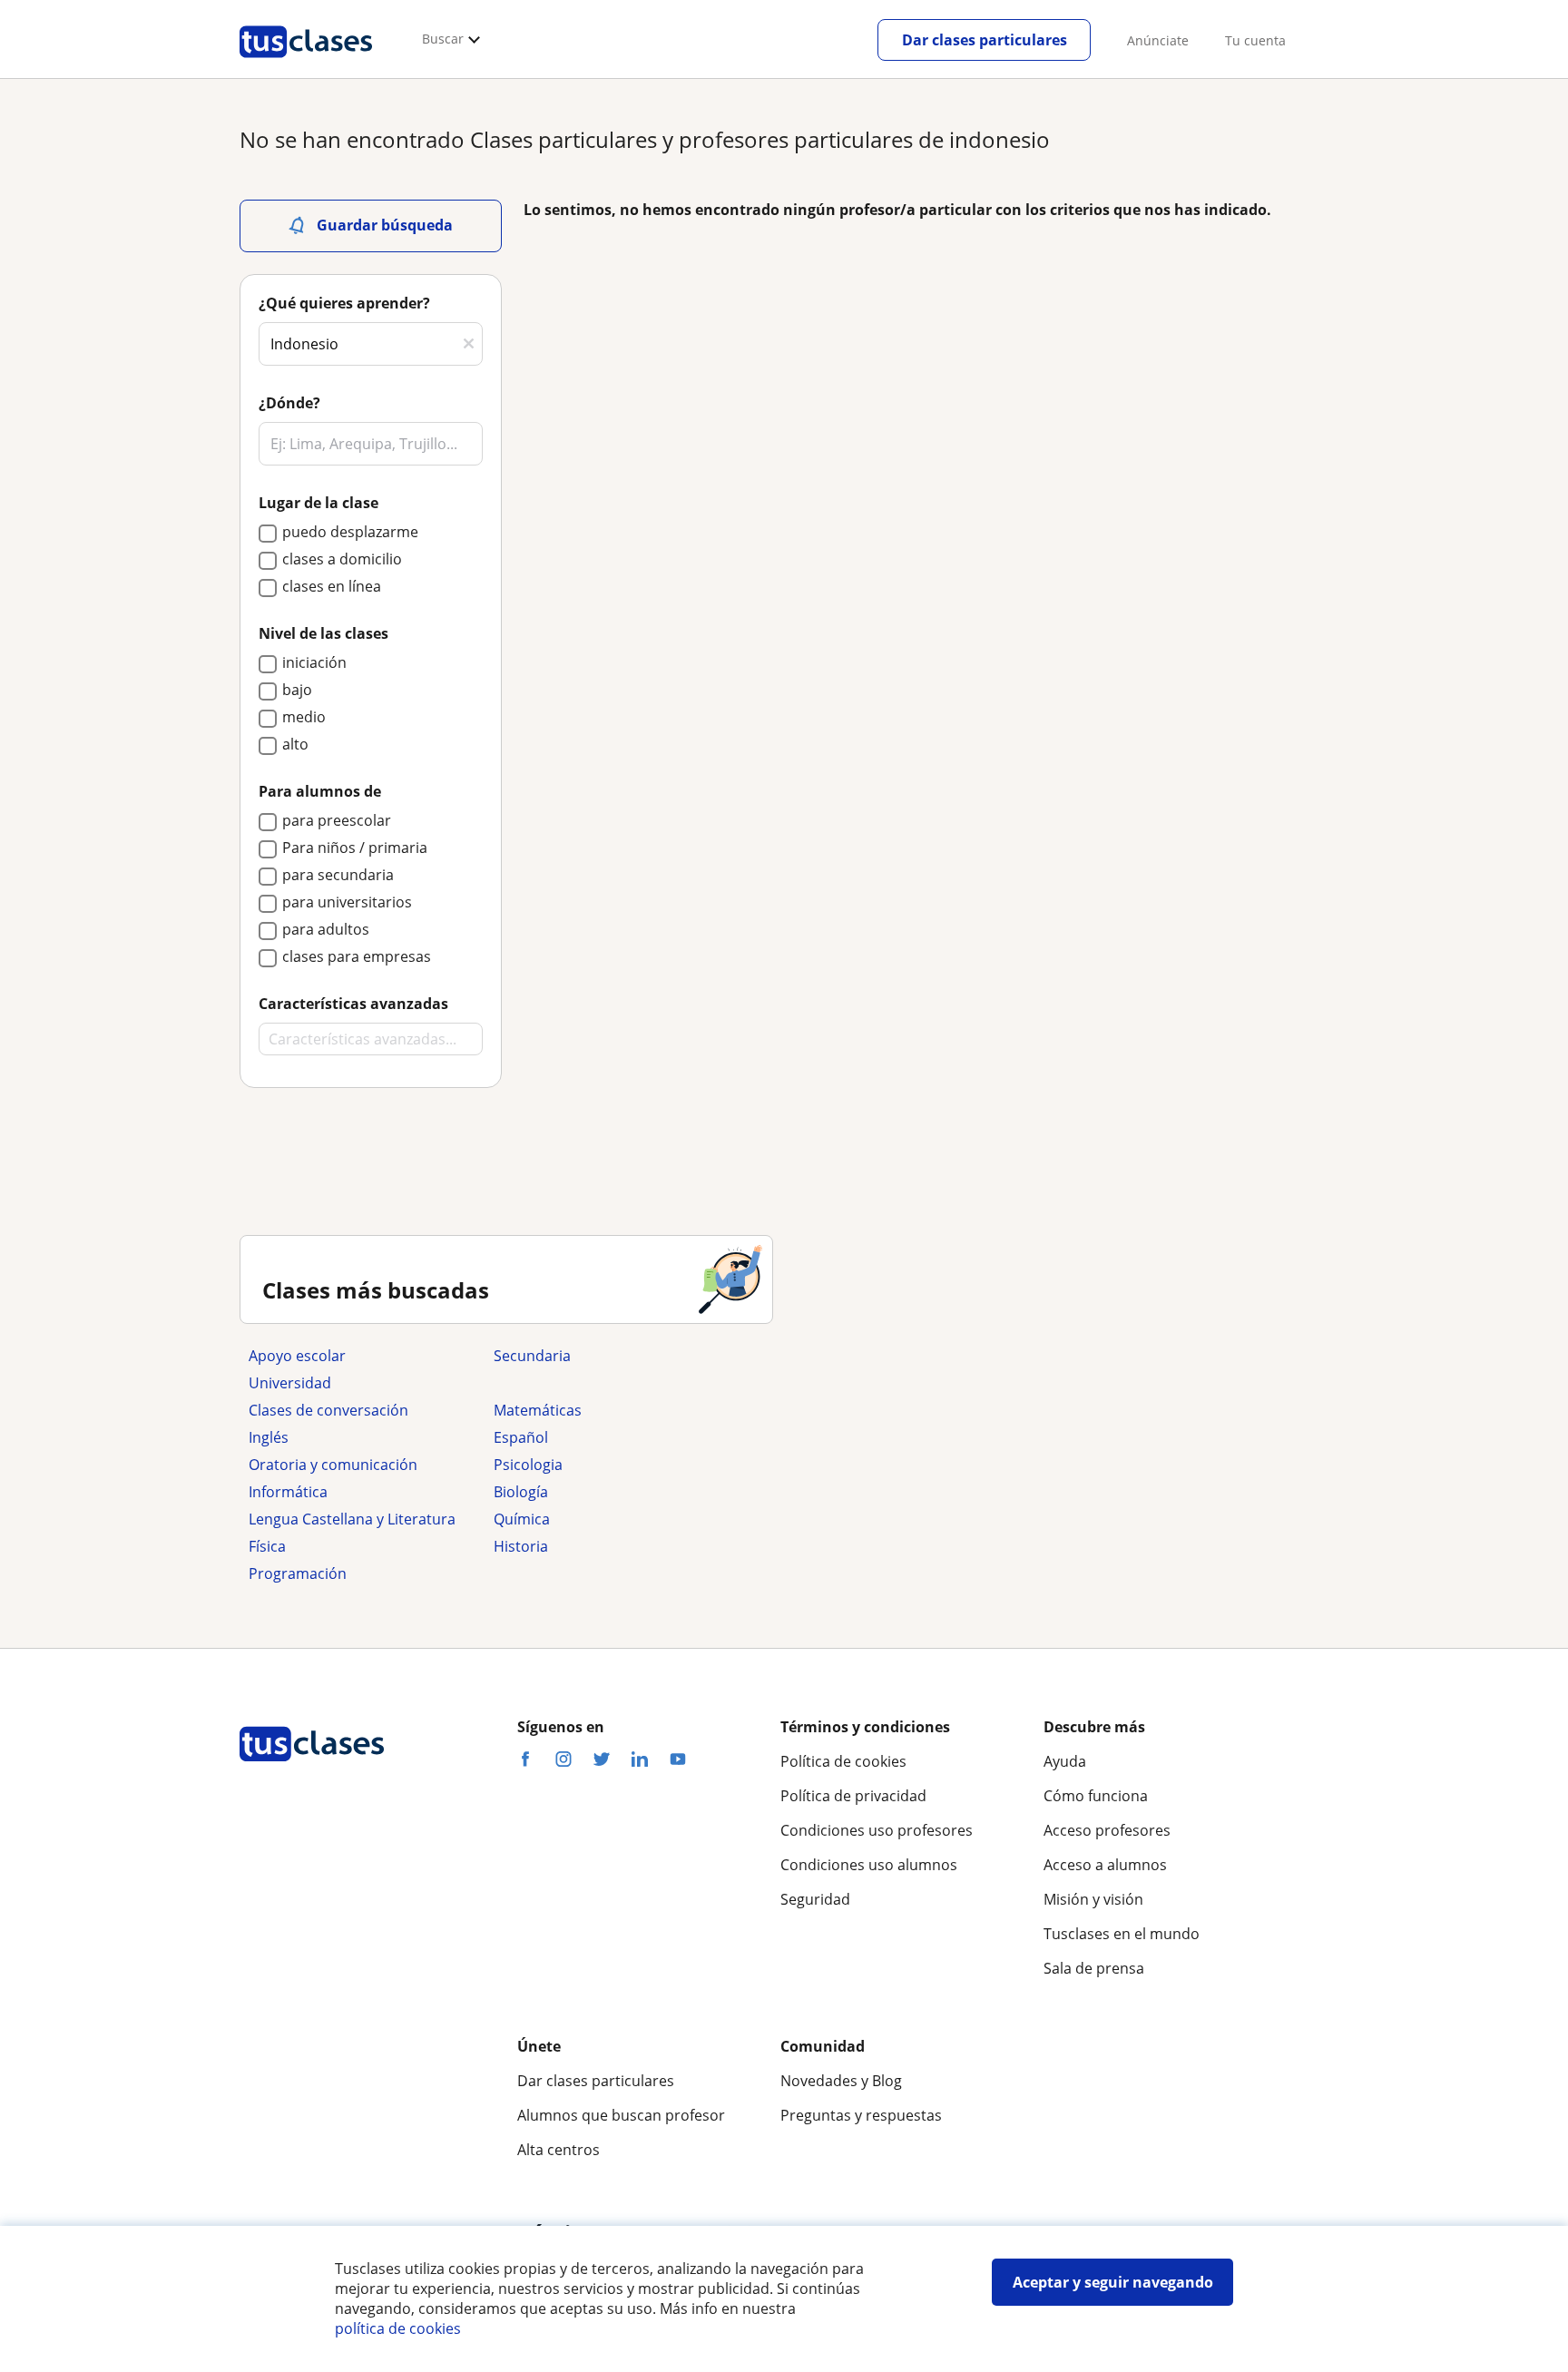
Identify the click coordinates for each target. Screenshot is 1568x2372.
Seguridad (815, 1899)
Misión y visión (1093, 1899)
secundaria (532, 1356)
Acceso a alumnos (1105, 1865)
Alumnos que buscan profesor (621, 2115)
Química (522, 1519)
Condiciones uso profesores (877, 1830)
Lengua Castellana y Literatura (352, 1519)
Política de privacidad (853, 1796)
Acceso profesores (1107, 1830)
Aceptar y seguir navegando (1113, 2282)
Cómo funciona (1096, 1796)
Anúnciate (1158, 40)
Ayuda (1065, 1761)
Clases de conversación (328, 1410)
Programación (298, 1573)
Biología (521, 1492)
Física (267, 1546)
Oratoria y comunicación (333, 1465)
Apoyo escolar (297, 1356)
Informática (288, 1492)
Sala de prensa (1094, 1968)
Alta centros (559, 2150)
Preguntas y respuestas (861, 2115)
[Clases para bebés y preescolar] (607, 1383)
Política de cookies (843, 1761)
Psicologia (528, 1465)
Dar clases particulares (985, 40)
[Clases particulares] (306, 64)
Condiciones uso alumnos (869, 1865)
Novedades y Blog (841, 2081)
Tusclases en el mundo (1122, 1934)
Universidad (290, 1383)
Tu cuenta (1255, 40)
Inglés (269, 1437)
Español (521, 1437)
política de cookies (398, 2328)
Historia (521, 1546)
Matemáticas (538, 1410)
